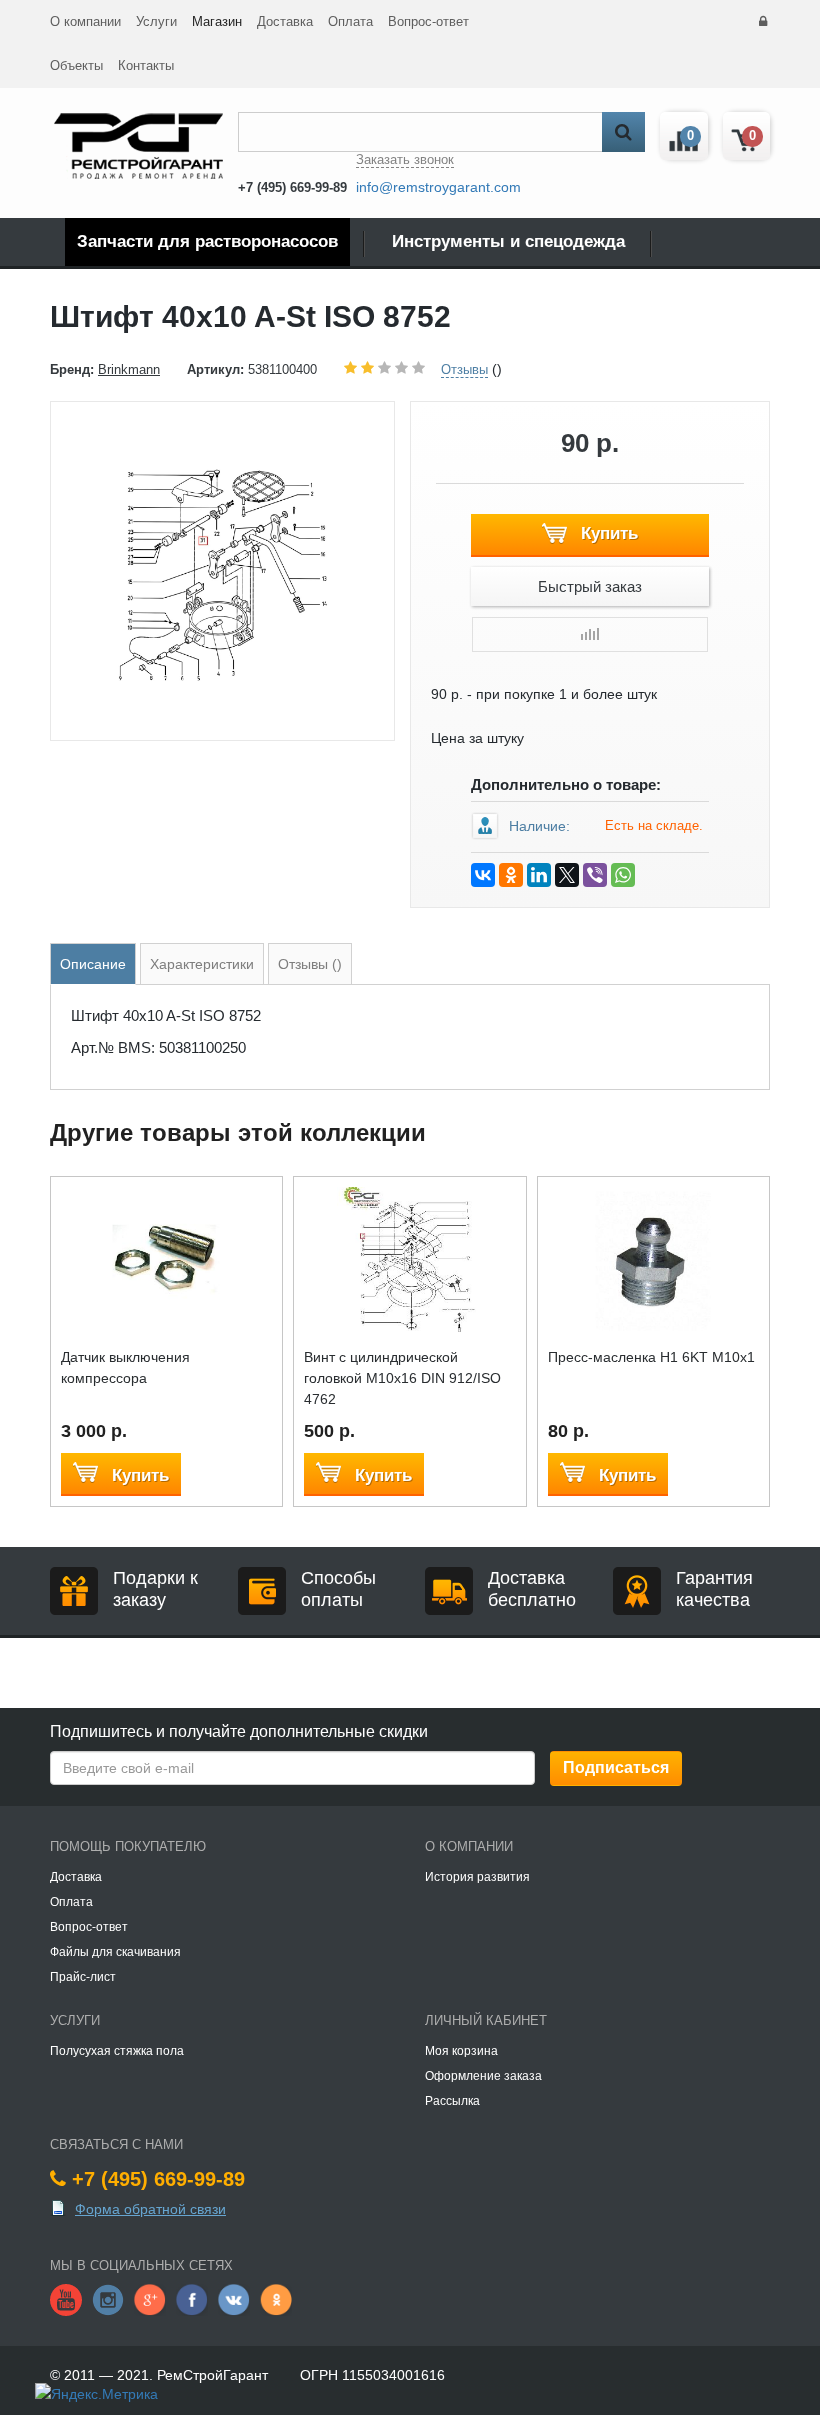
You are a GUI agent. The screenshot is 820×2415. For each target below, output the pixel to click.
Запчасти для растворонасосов (207, 241)
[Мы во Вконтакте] (234, 2299)
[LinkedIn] (539, 875)
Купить (607, 533)
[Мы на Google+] (150, 2299)
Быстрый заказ (590, 586)
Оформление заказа (483, 2076)
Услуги (156, 21)
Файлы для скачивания (115, 1952)
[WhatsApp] (623, 875)
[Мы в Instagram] (108, 2299)
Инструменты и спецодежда (508, 241)
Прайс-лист (83, 1977)
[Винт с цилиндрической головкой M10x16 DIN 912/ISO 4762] (409, 1258)
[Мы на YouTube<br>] (66, 2299)
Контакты (146, 65)
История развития (477, 1877)
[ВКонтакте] (483, 875)
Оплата (350, 21)
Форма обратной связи (150, 2209)
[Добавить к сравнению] (590, 634)
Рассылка (452, 2101)
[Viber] (595, 875)
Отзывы (464, 369)
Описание (93, 964)
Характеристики (202, 964)
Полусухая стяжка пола (117, 2051)
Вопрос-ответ (428, 21)
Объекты (76, 65)
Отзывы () (310, 964)
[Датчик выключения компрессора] (166, 1258)
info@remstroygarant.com (438, 187)
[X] (567, 875)
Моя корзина (461, 2051)
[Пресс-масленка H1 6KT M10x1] (653, 1258)
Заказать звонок (405, 159)
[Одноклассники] (511, 875)
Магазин (217, 21)
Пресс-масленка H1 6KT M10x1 (651, 1357)
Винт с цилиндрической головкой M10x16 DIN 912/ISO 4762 (402, 1378)
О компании (85, 21)
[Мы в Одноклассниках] (276, 2299)
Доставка (285, 21)
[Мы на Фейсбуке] (192, 2299)
